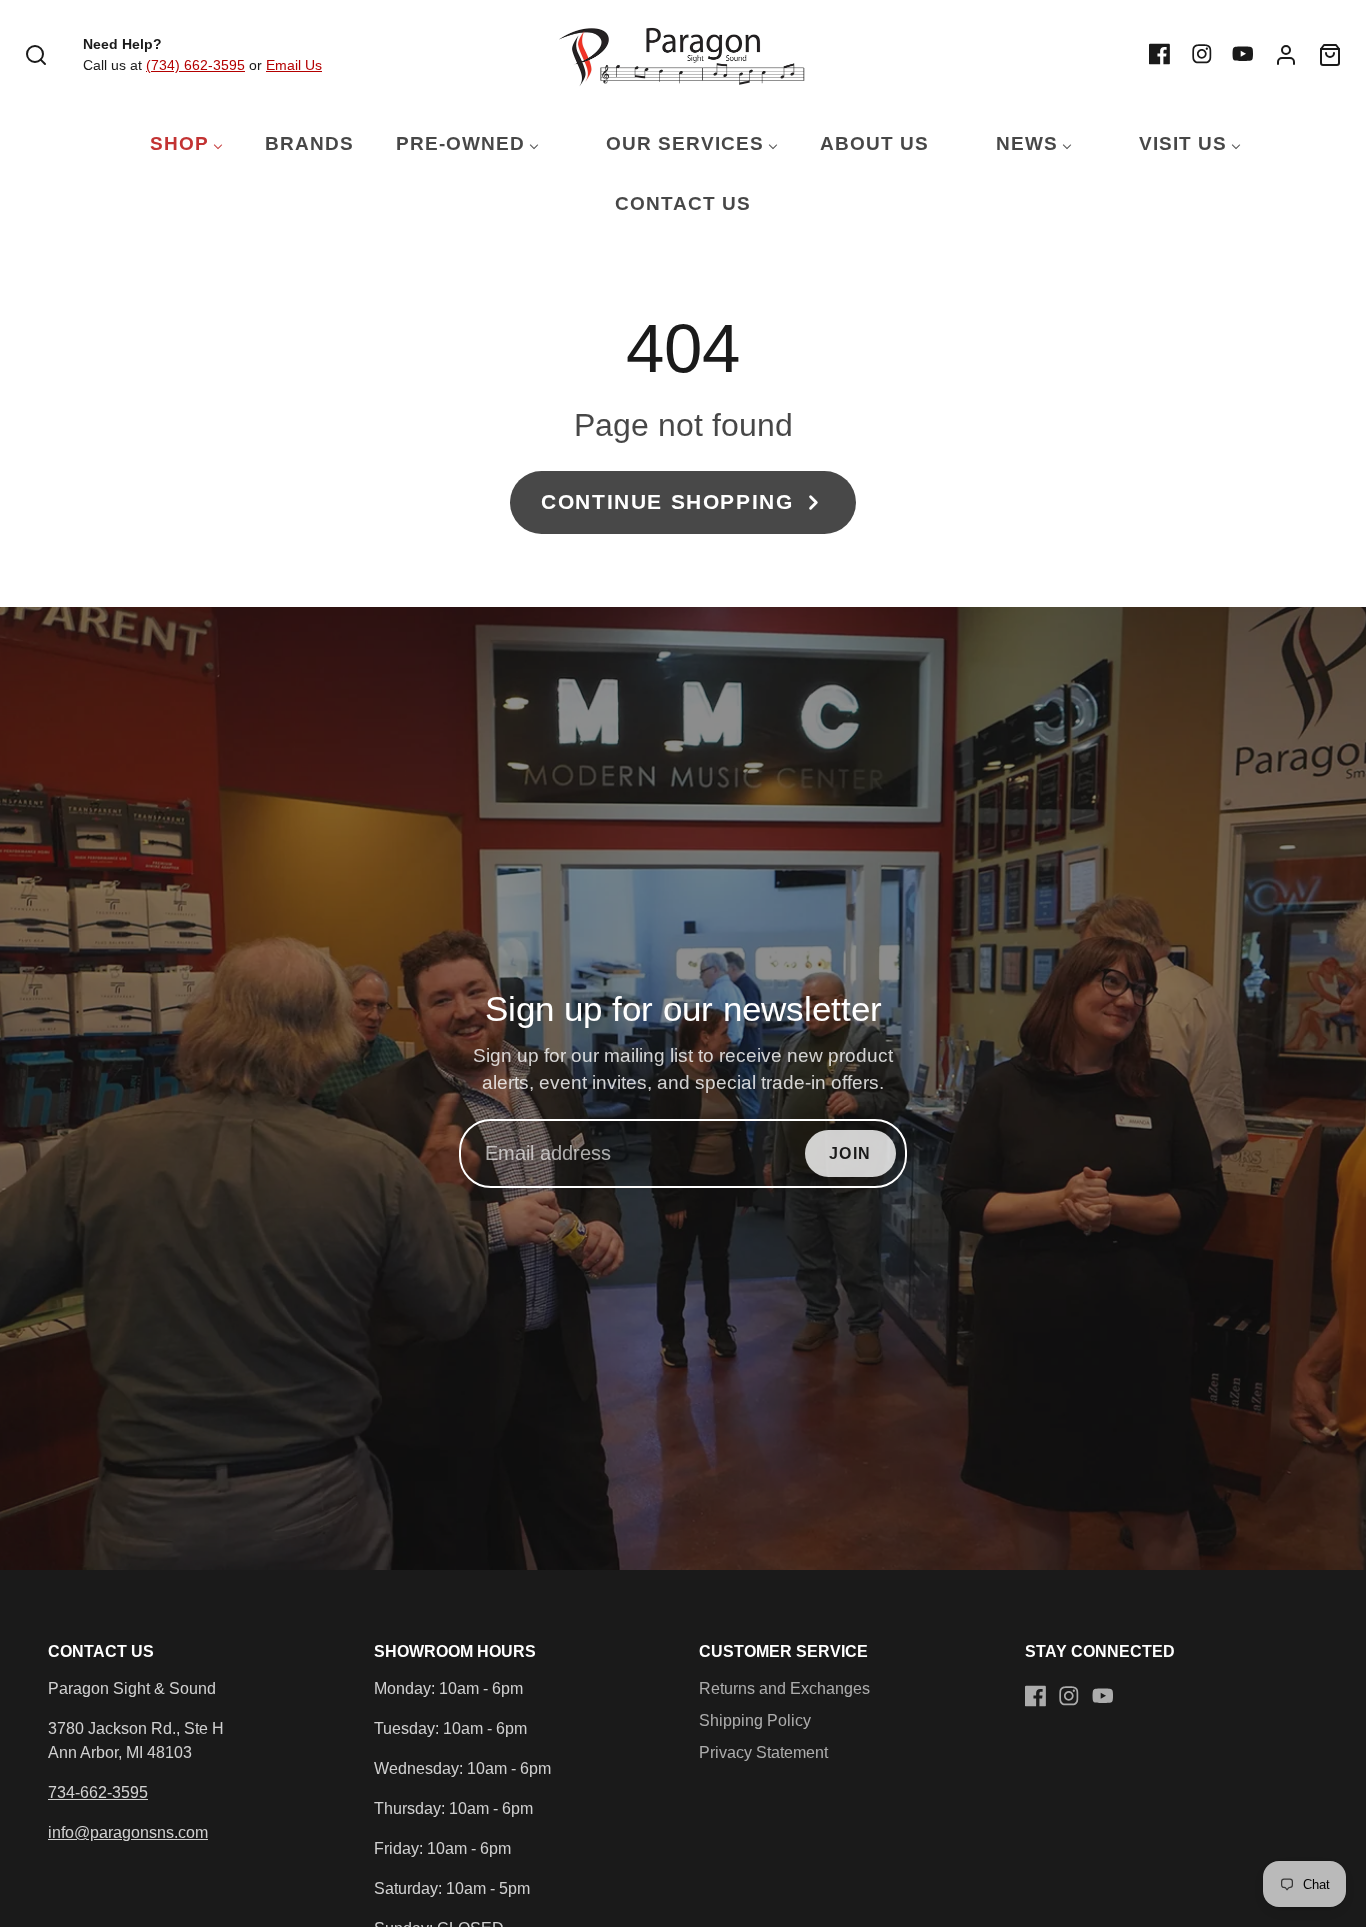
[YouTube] (1243, 54)
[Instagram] (1202, 54)
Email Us (294, 65)
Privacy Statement (763, 1752)
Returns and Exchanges (784, 1688)
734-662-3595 (98, 1792)
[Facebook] (1160, 54)
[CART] (1330, 55)
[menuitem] (174, 144)
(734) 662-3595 (195, 65)
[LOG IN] (1286, 55)
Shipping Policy (755, 1720)
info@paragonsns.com (128, 1832)
